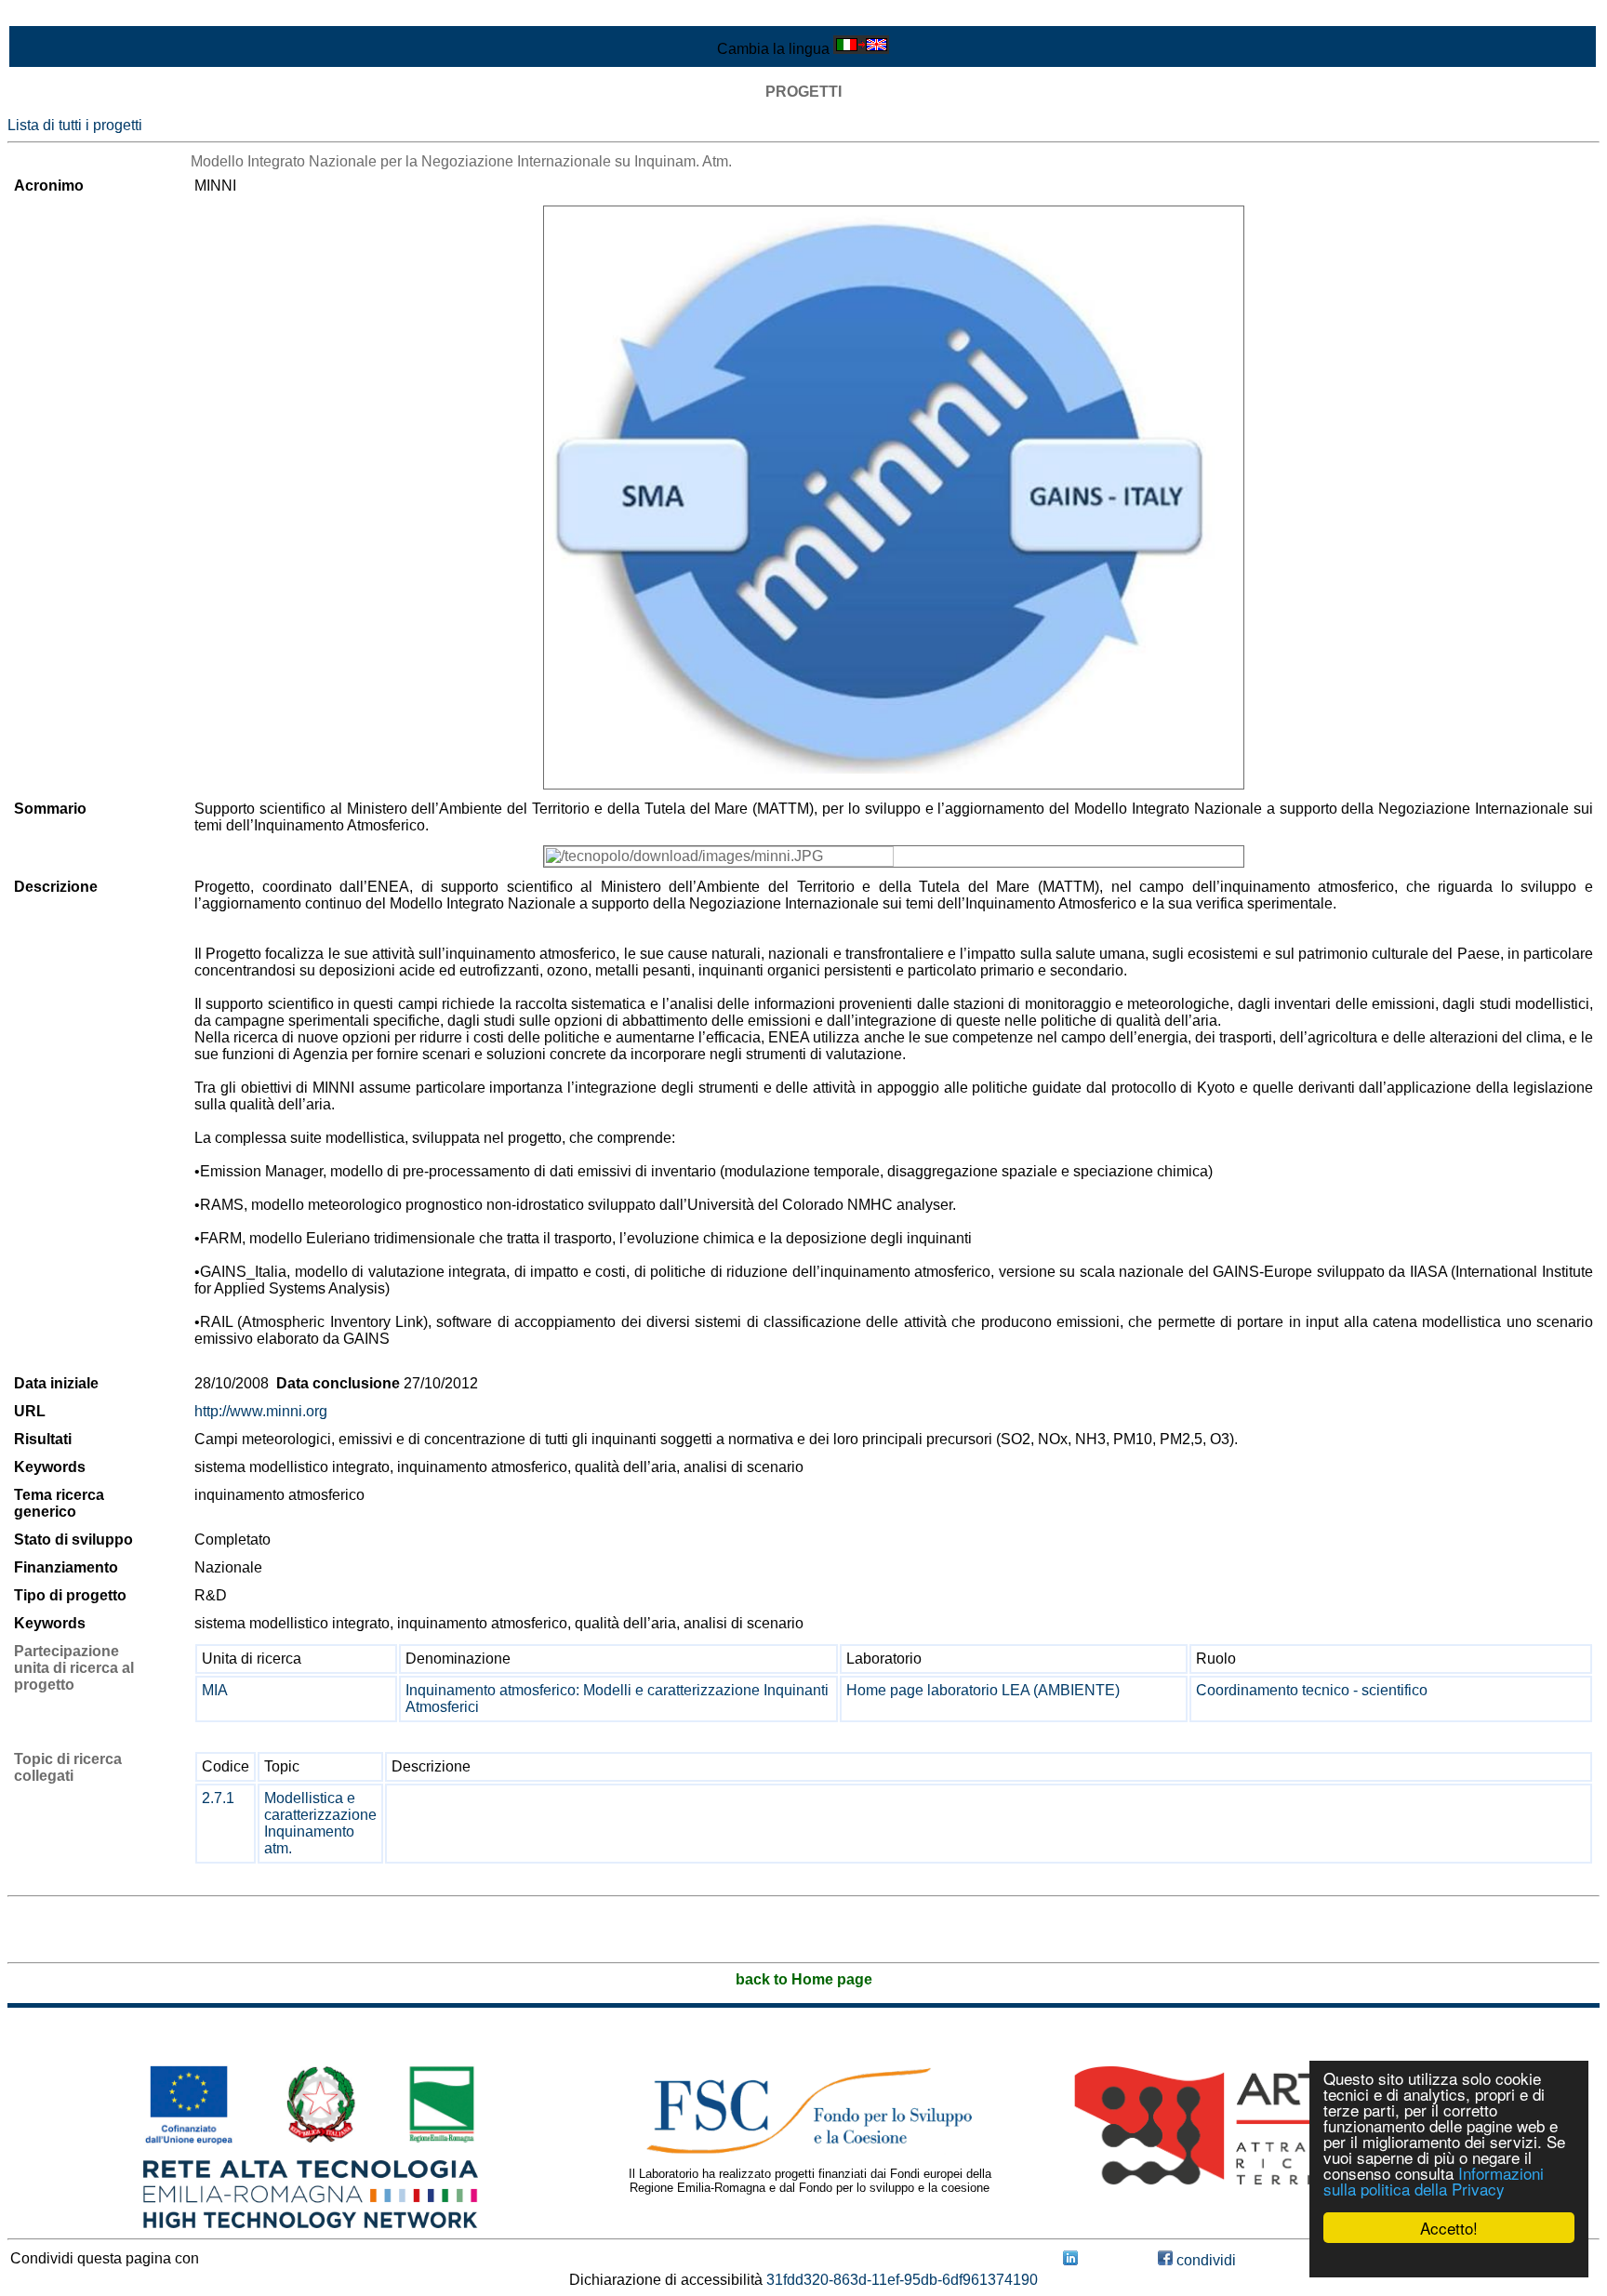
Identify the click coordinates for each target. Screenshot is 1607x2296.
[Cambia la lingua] (861, 49)
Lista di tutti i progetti (75, 125)
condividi (1204, 2260)
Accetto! (1449, 2228)
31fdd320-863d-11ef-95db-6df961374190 (902, 2280)
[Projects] (894, 498)
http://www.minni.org (261, 1411)
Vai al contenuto (60, 15)
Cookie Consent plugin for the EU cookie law (1449, 2260)
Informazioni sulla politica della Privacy (1434, 2181)
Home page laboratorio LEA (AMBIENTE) (983, 1690)
